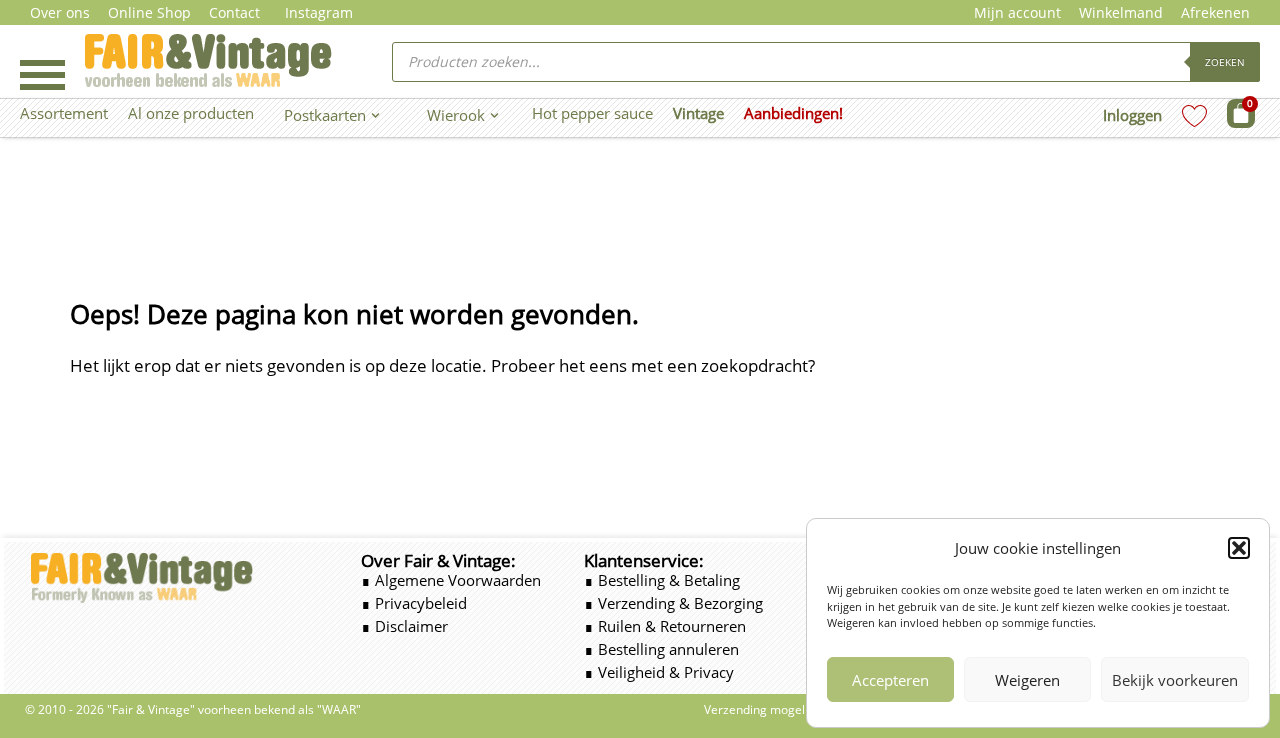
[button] (1239, 548)
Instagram (319, 12)
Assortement (64, 113)
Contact (234, 12)
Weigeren (1027, 680)
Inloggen (1132, 115)
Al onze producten (191, 113)
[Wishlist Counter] (1194, 115)
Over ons (60, 12)
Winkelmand (1121, 12)
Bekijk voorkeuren (1175, 680)
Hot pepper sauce (592, 113)
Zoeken (1225, 62)
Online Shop (149, 12)
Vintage (698, 113)
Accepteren (890, 680)
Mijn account (1017, 12)
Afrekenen (1215, 12)
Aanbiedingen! (793, 113)
